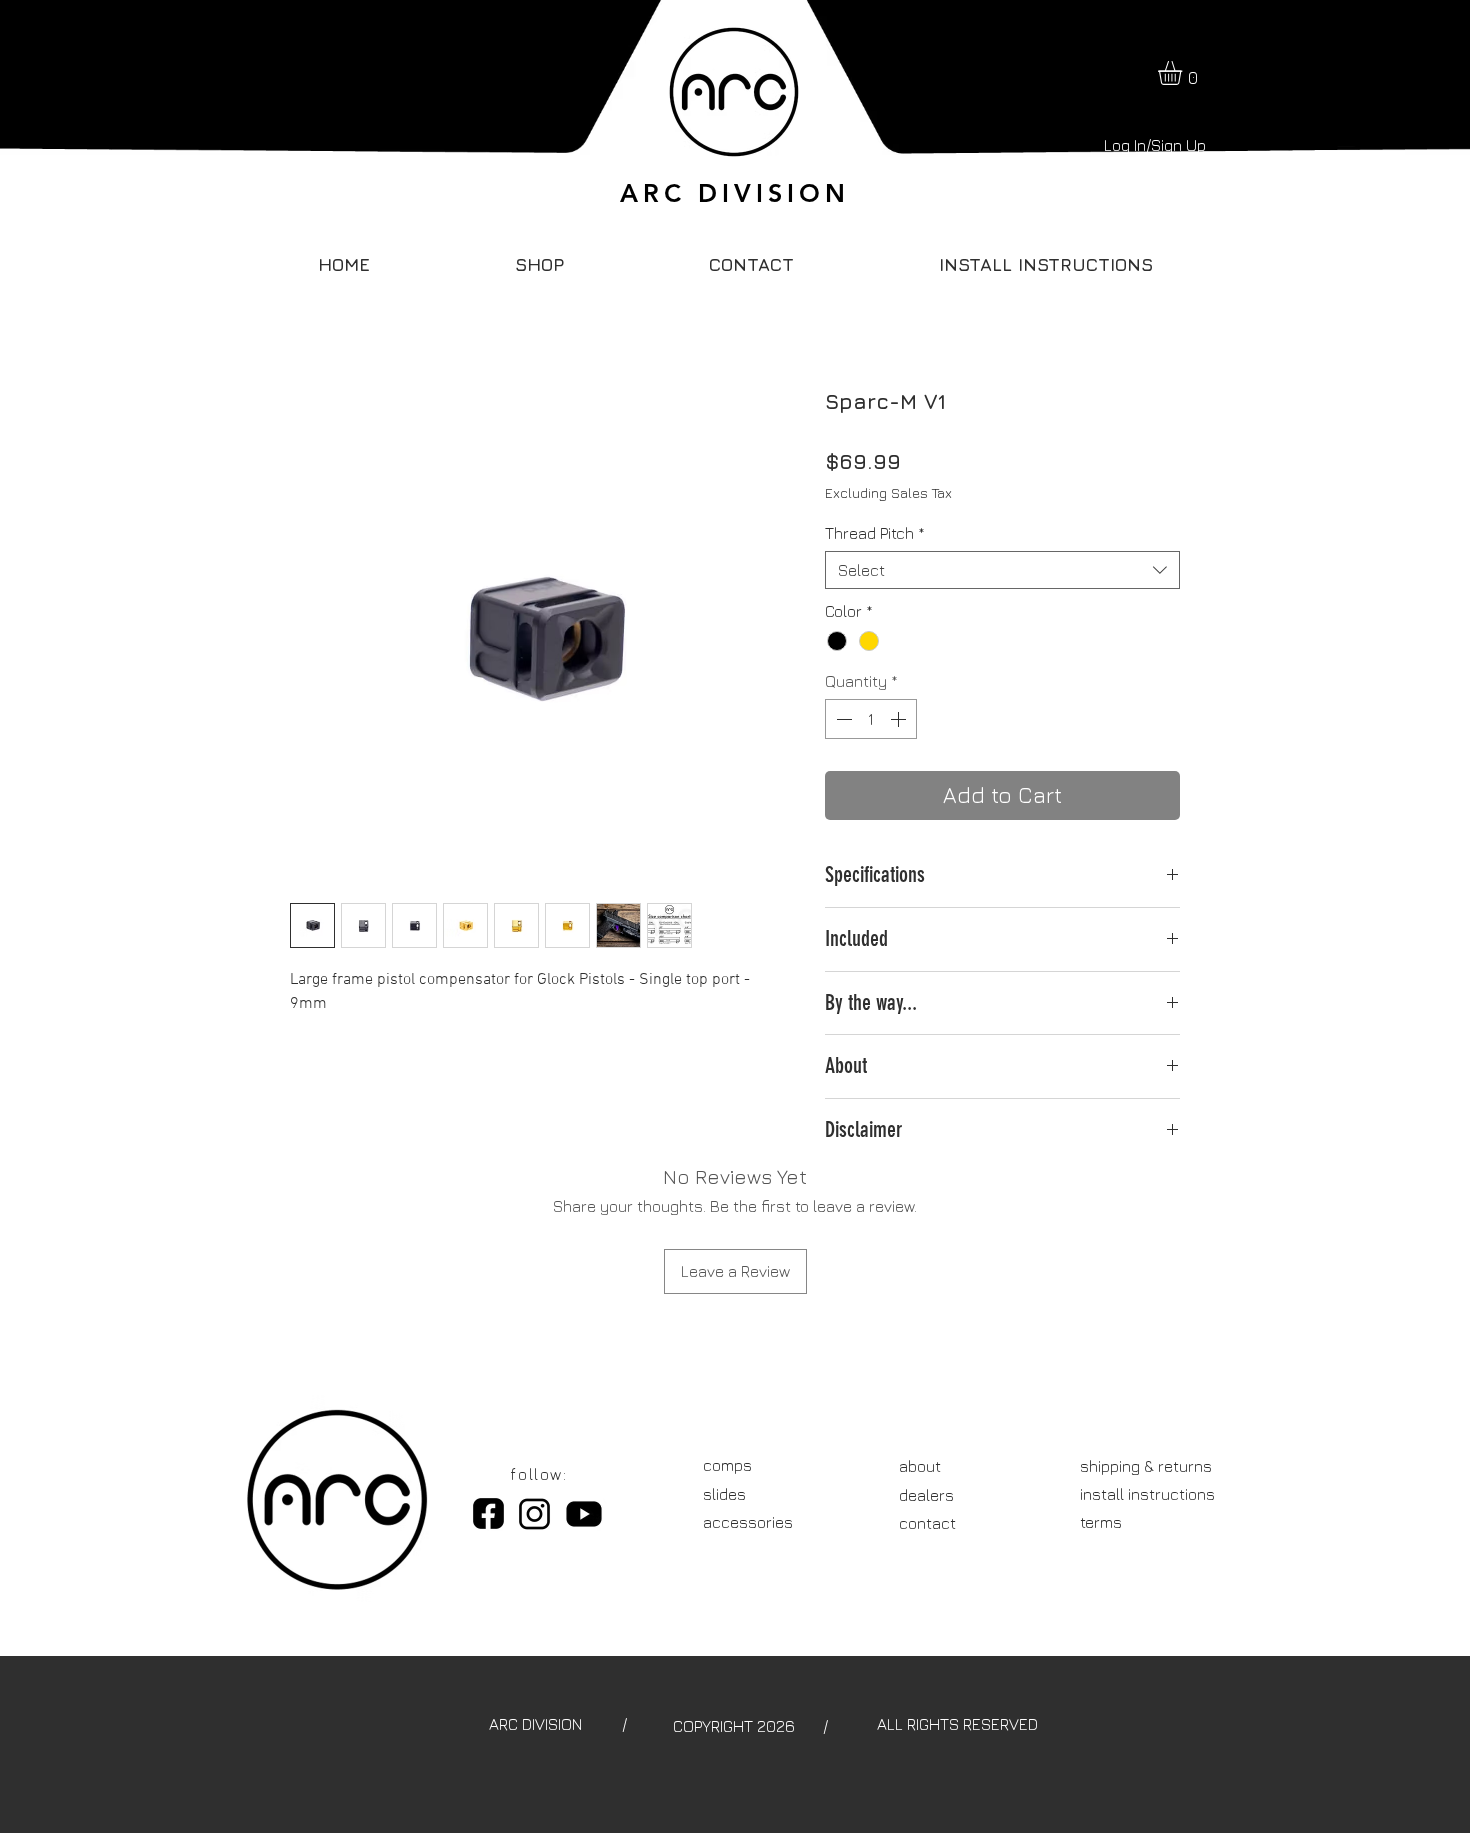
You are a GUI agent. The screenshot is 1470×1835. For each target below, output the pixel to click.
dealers (926, 1495)
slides (724, 1494)
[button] (1184, 73)
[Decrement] (842, 719)
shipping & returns (1146, 1466)
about (920, 1466)
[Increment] (900, 719)
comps (727, 1465)
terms (1101, 1522)
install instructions (1147, 1494)
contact (927, 1523)
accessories (748, 1522)
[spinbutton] (871, 719)
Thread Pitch (875, 533)
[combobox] (1002, 570)
